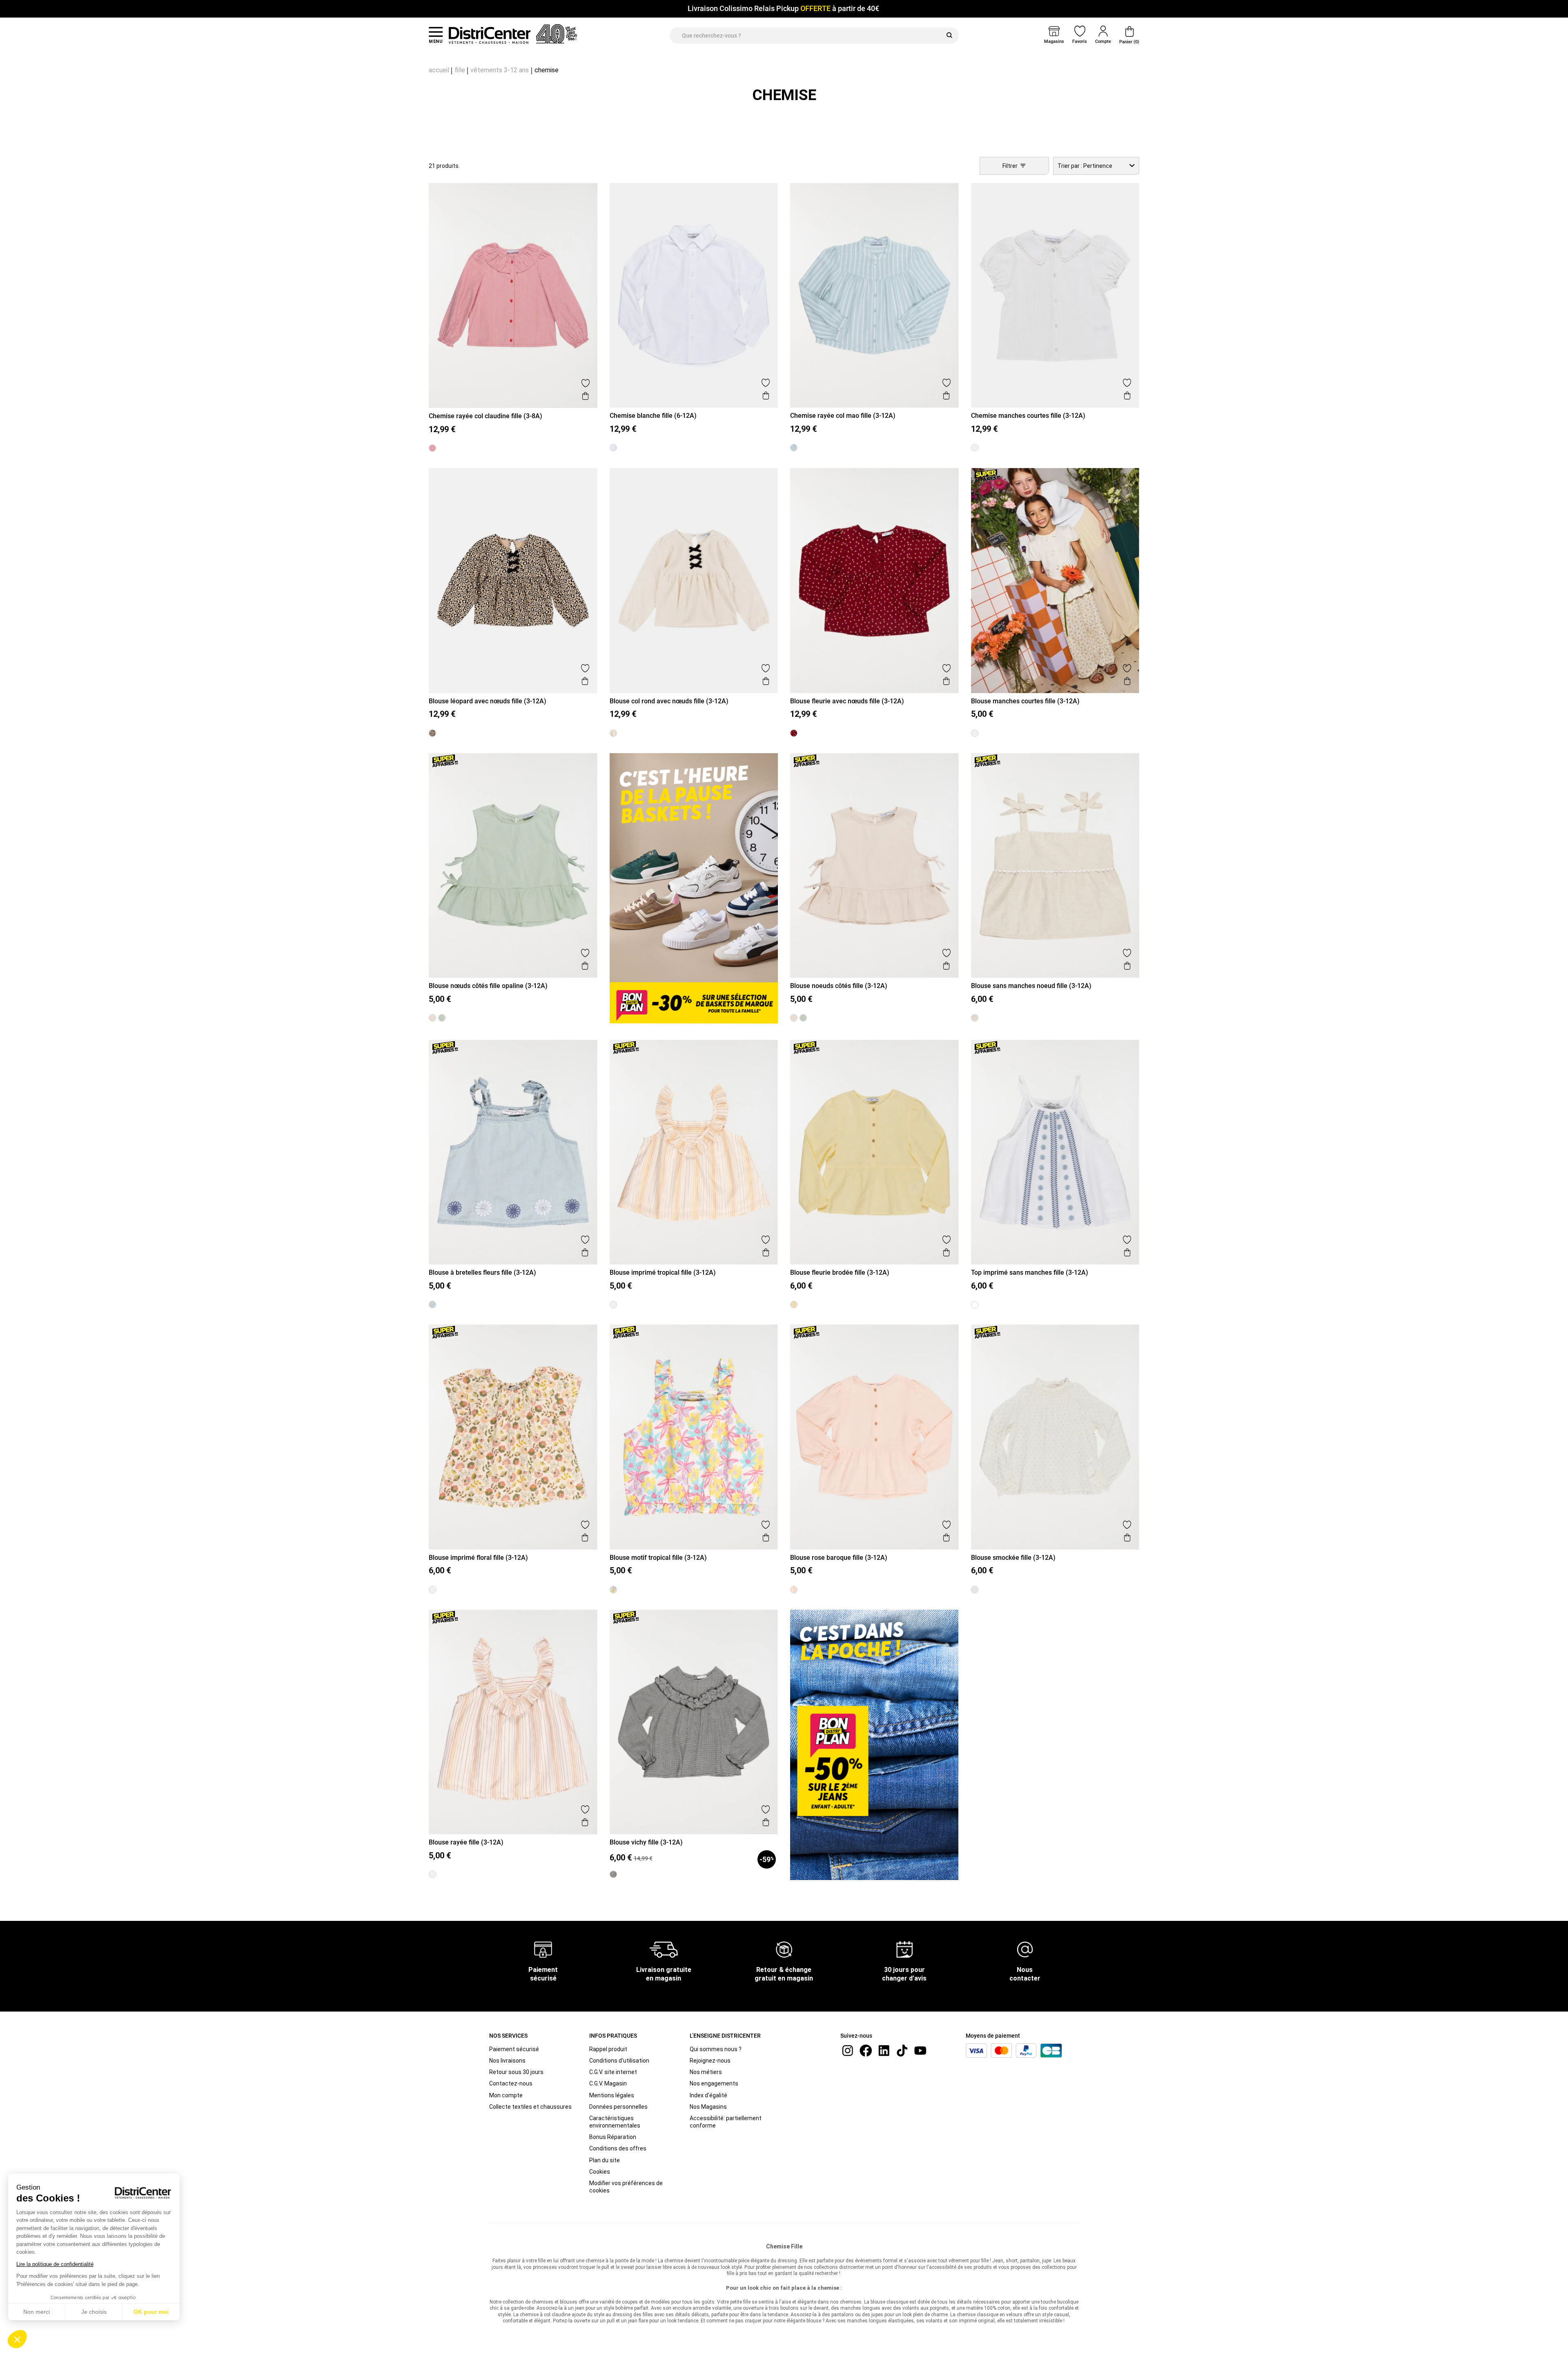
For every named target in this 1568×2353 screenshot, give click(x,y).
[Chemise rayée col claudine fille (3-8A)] (432, 448)
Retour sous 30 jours (516, 2072)
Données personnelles (618, 2107)
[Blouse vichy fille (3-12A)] (613, 1874)
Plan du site (605, 2160)
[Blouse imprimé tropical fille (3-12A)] (613, 1305)
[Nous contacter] (1025, 1949)
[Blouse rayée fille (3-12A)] (432, 1874)
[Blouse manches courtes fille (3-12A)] (975, 733)
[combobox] (1096, 166)
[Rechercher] (949, 36)
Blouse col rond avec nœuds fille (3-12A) (669, 701)
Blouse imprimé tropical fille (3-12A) (663, 1272)
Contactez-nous (511, 2083)
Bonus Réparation (613, 2137)
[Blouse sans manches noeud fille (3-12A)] (975, 1018)
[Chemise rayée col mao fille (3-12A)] (794, 448)
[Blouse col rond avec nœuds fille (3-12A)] (613, 733)
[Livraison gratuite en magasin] (664, 1949)
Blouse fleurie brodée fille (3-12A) (840, 1272)
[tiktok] (902, 2050)
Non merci (37, 2312)
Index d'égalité (708, 2095)
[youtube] (920, 2050)
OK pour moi (151, 2312)
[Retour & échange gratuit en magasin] (784, 1949)
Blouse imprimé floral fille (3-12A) (478, 1558)
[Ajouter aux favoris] (586, 383)
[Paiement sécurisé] (543, 1949)
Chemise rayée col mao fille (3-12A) (843, 416)
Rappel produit (608, 2049)
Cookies (600, 2172)
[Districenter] (490, 35)
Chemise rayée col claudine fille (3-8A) (486, 416)
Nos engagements (714, 2083)
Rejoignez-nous (710, 2061)
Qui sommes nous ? (716, 2049)
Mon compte (506, 2095)
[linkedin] (884, 2050)
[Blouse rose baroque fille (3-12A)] (794, 1590)
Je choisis (94, 2312)
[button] (17, 2339)
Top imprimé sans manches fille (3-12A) (1030, 1272)
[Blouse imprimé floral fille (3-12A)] (432, 1590)
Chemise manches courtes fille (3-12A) (1028, 416)
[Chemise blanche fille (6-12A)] (613, 448)
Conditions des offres (618, 2148)
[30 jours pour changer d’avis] (904, 1949)
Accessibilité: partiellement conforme (726, 2122)
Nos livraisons (507, 2061)
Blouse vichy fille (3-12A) (646, 1842)
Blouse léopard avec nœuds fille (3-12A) (488, 701)
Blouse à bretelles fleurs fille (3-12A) (482, 1272)
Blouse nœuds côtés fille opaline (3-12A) (488, 986)
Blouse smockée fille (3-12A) (1013, 1558)
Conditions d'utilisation (619, 2061)
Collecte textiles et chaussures (530, 2107)
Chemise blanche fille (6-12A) (653, 416)
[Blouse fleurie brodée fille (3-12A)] (794, 1305)
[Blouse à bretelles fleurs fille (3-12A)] (432, 1305)
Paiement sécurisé (514, 2049)
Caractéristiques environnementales (615, 2122)
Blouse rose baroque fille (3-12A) (839, 1558)
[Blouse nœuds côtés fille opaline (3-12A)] (442, 1018)
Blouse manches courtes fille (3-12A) (1025, 701)
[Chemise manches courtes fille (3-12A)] (975, 448)
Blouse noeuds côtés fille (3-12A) (839, 986)
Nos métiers (706, 2072)
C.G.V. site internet (613, 2072)
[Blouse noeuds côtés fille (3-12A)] (432, 1018)
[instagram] (848, 2050)
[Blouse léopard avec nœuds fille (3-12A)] (432, 733)
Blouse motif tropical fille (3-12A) (658, 1558)
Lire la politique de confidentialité (55, 2264)
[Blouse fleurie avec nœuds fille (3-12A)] (794, 733)
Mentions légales (612, 2095)
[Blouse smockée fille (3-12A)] (975, 1590)
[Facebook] (866, 2050)
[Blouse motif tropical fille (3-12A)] (613, 1590)
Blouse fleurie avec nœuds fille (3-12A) (847, 701)
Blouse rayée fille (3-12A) (466, 1842)
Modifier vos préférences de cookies (626, 2187)
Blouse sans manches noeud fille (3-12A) (1031, 986)
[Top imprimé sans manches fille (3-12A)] (975, 1305)
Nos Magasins (708, 2107)
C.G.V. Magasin (608, 2083)
